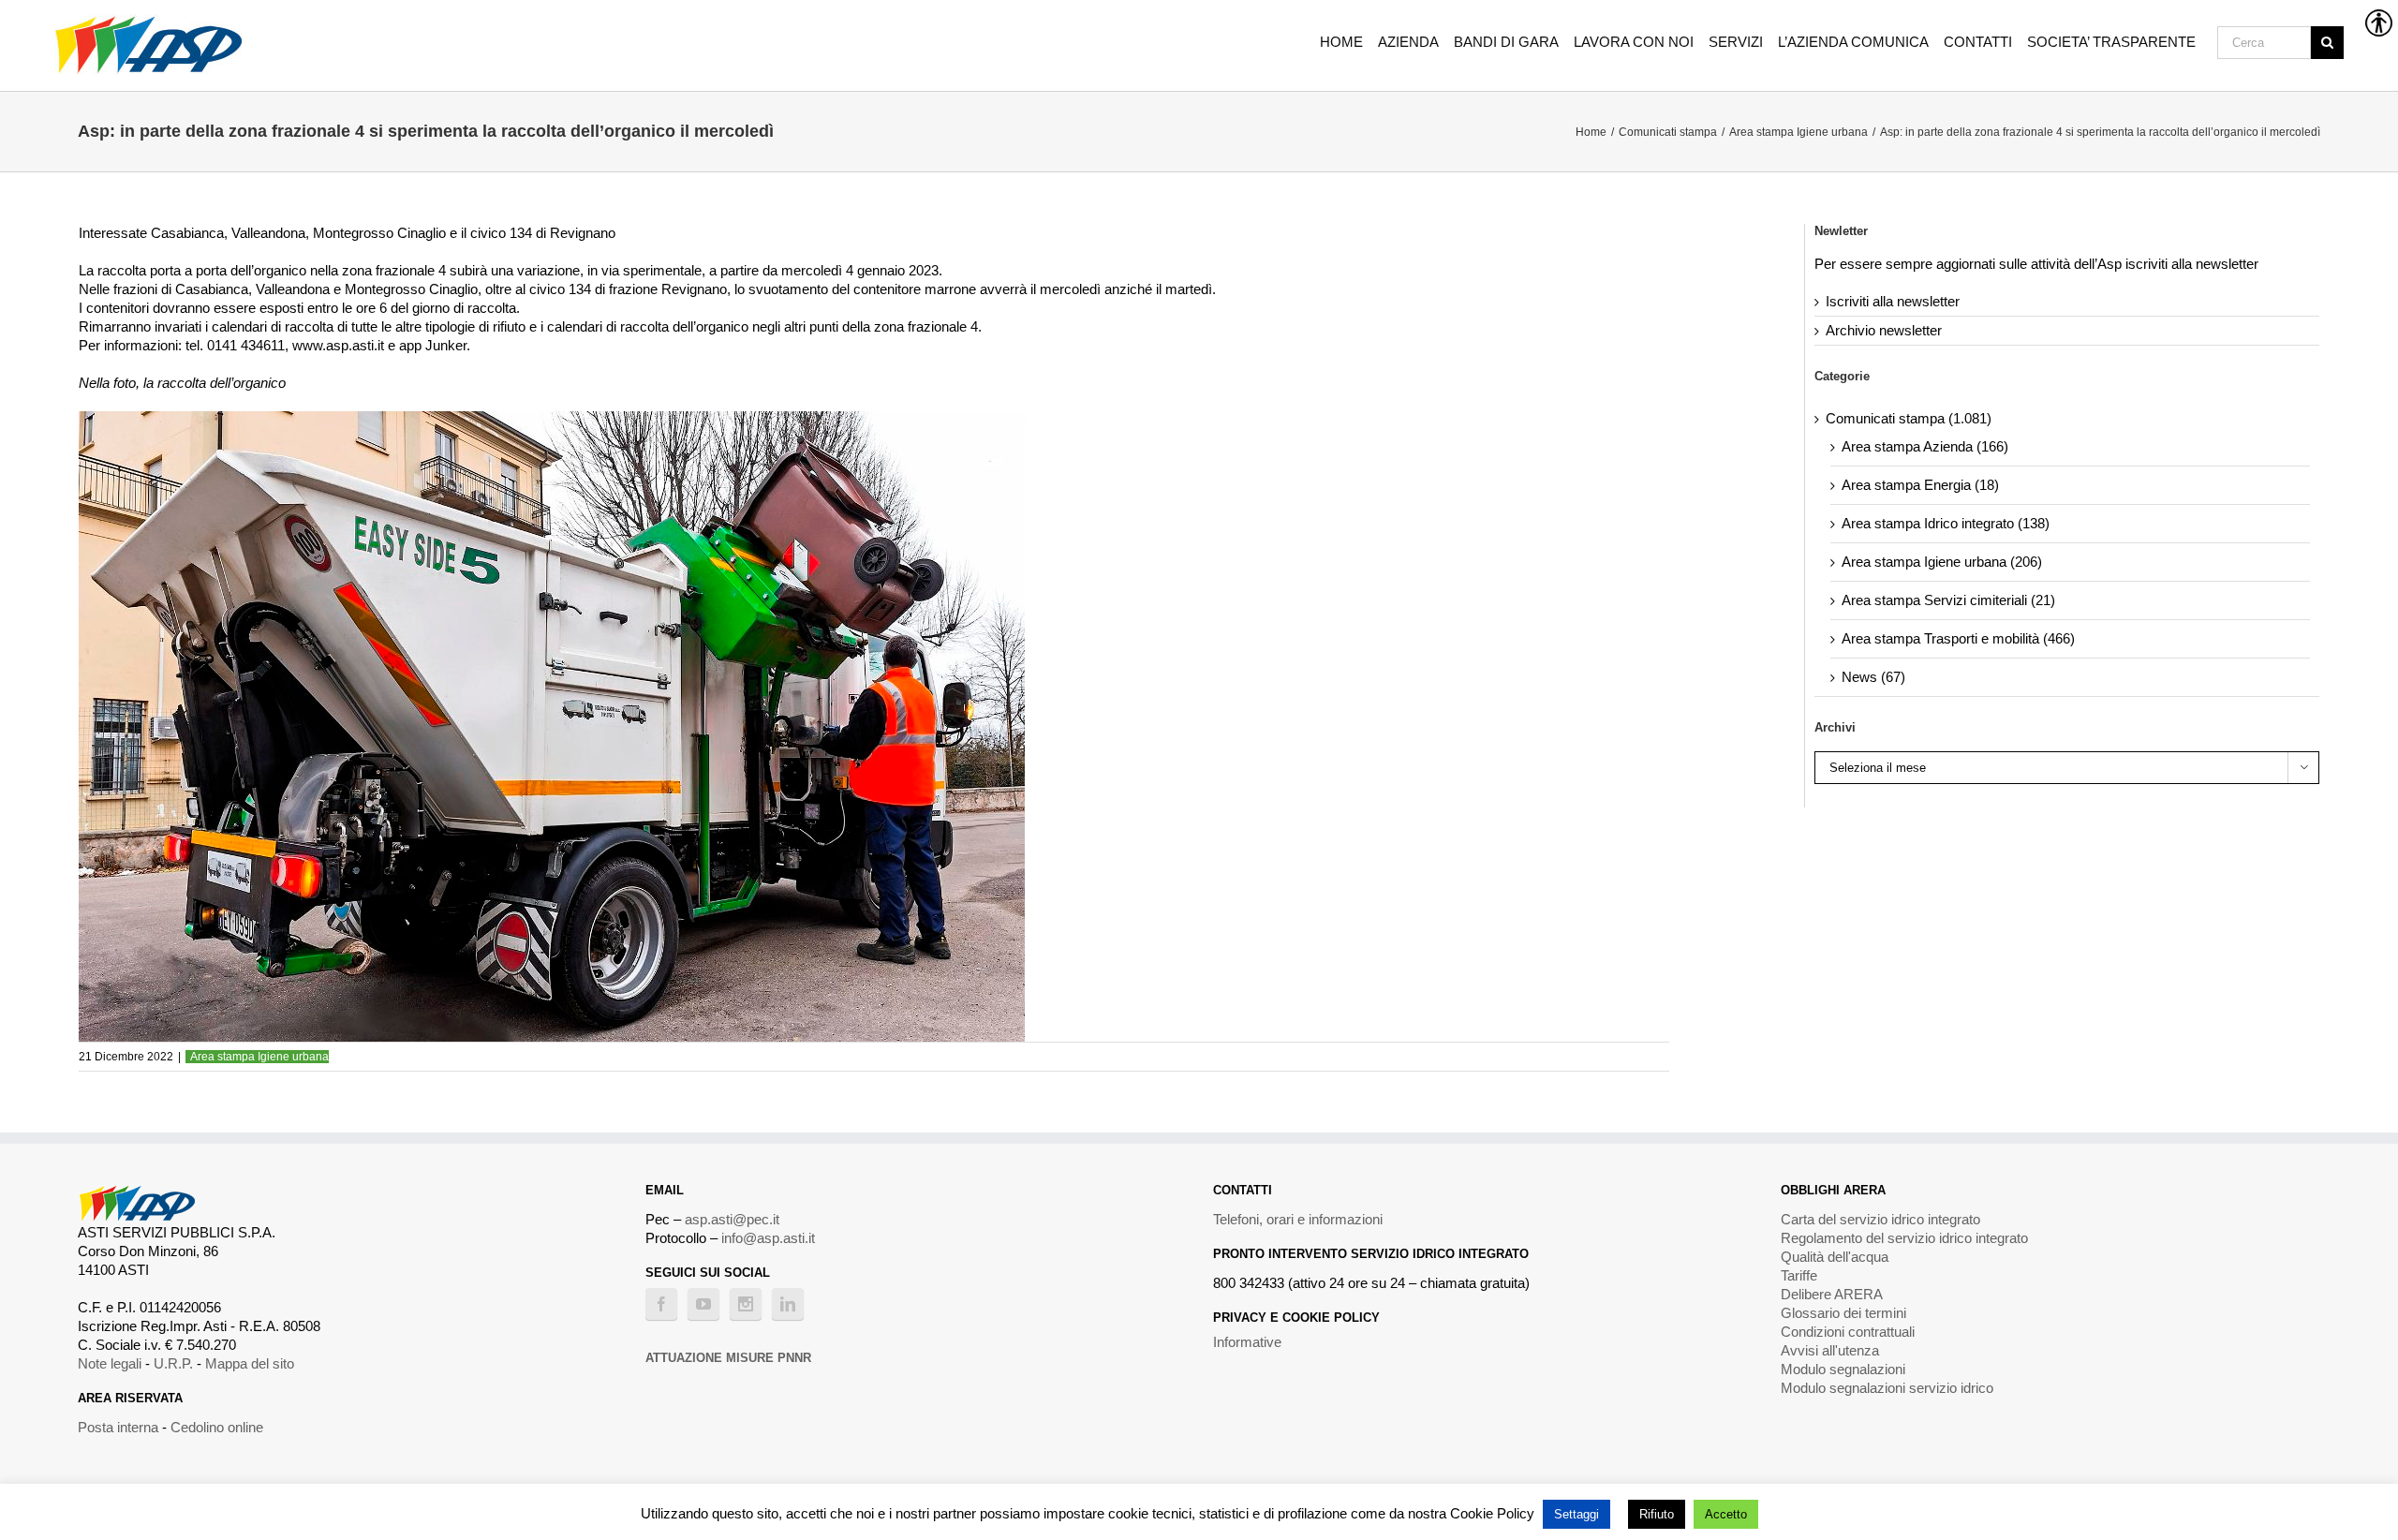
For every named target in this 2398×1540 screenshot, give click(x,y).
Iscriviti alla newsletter (1893, 301)
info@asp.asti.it (768, 1238)
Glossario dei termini (1843, 1313)
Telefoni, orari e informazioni (1298, 1219)
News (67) (1873, 677)
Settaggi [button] (1576, 1514)
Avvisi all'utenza (1830, 1350)
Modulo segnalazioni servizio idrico (1887, 1388)
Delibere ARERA (1832, 1294)
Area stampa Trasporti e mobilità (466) (1958, 638)
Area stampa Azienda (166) (1925, 446)
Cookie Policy (1492, 1513)
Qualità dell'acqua (1835, 1257)
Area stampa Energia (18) (1920, 485)
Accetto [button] (1726, 1514)
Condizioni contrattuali (1848, 1332)
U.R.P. (173, 1363)
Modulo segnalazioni (1843, 1369)
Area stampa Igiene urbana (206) (1942, 562)
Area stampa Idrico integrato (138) (1946, 523)
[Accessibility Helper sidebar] (2376, 22)
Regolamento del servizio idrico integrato (1904, 1238)
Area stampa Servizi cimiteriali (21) (1948, 600)
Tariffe (1799, 1275)
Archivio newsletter (1884, 330)
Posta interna (118, 1427)
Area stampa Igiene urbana (259, 1057)
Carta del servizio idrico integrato (1880, 1219)
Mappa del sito (250, 1363)
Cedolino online (217, 1427)
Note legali (110, 1363)
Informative (1247, 1342)
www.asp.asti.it (338, 345)
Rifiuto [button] (1657, 1514)
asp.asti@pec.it (732, 1219)
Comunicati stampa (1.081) (1909, 418)
